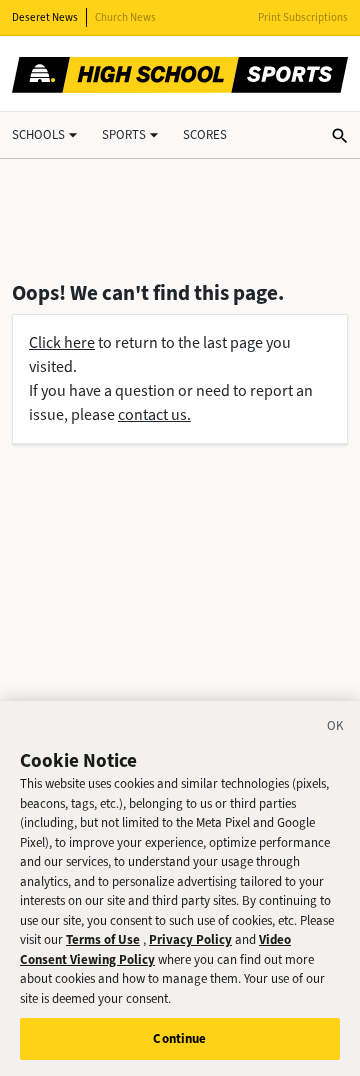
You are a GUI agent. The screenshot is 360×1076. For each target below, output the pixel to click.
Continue (179, 1038)
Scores (205, 134)
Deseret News (45, 17)
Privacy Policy (190, 939)
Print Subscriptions (303, 17)
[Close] (336, 729)
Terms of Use (103, 939)
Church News (125, 17)
